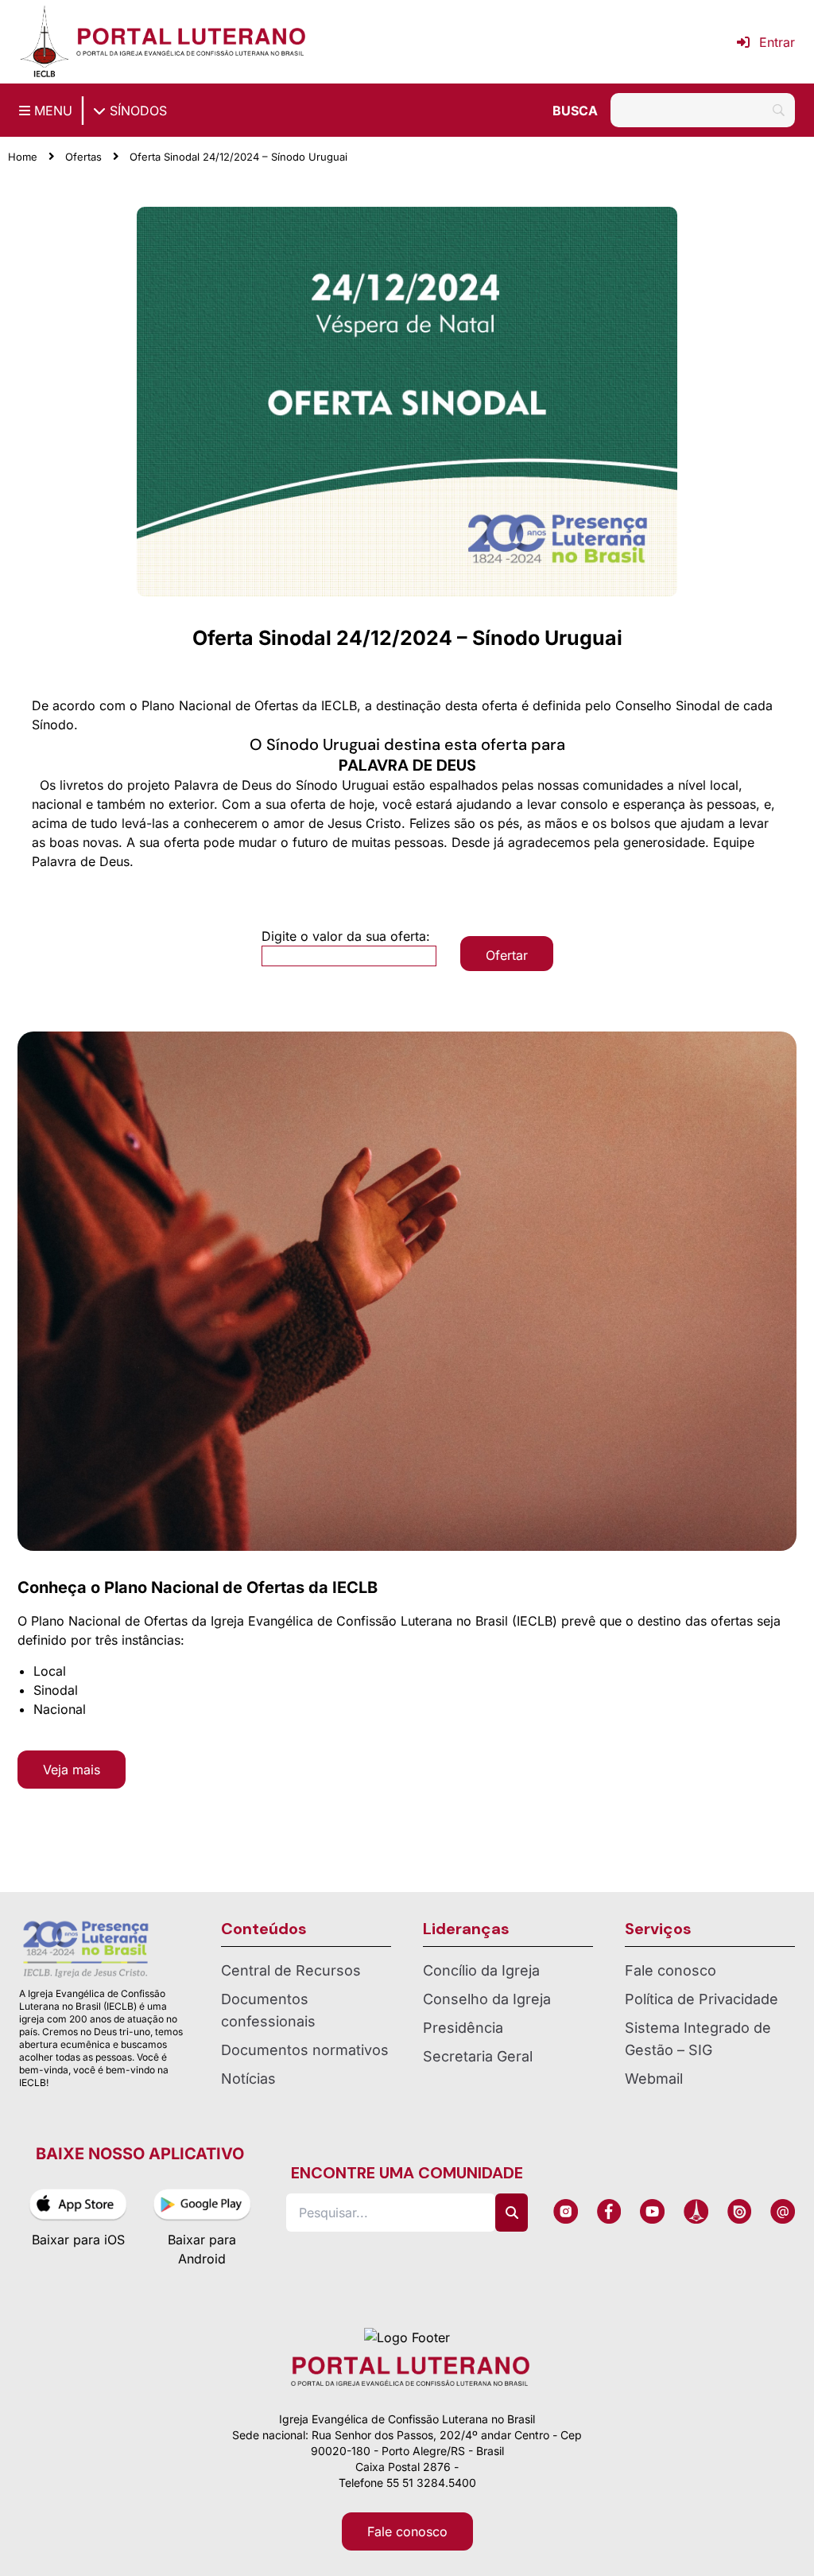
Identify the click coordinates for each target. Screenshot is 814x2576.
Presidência (463, 2028)
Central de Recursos (291, 1970)
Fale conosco (671, 1970)
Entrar (777, 42)
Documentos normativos (305, 2050)
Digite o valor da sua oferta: (346, 936)
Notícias (248, 2079)
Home (23, 157)
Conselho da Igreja (487, 1999)
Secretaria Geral (478, 2056)
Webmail (654, 2079)
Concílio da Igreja (481, 1970)
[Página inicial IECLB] (45, 42)
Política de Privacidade (702, 1999)
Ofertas (83, 157)
